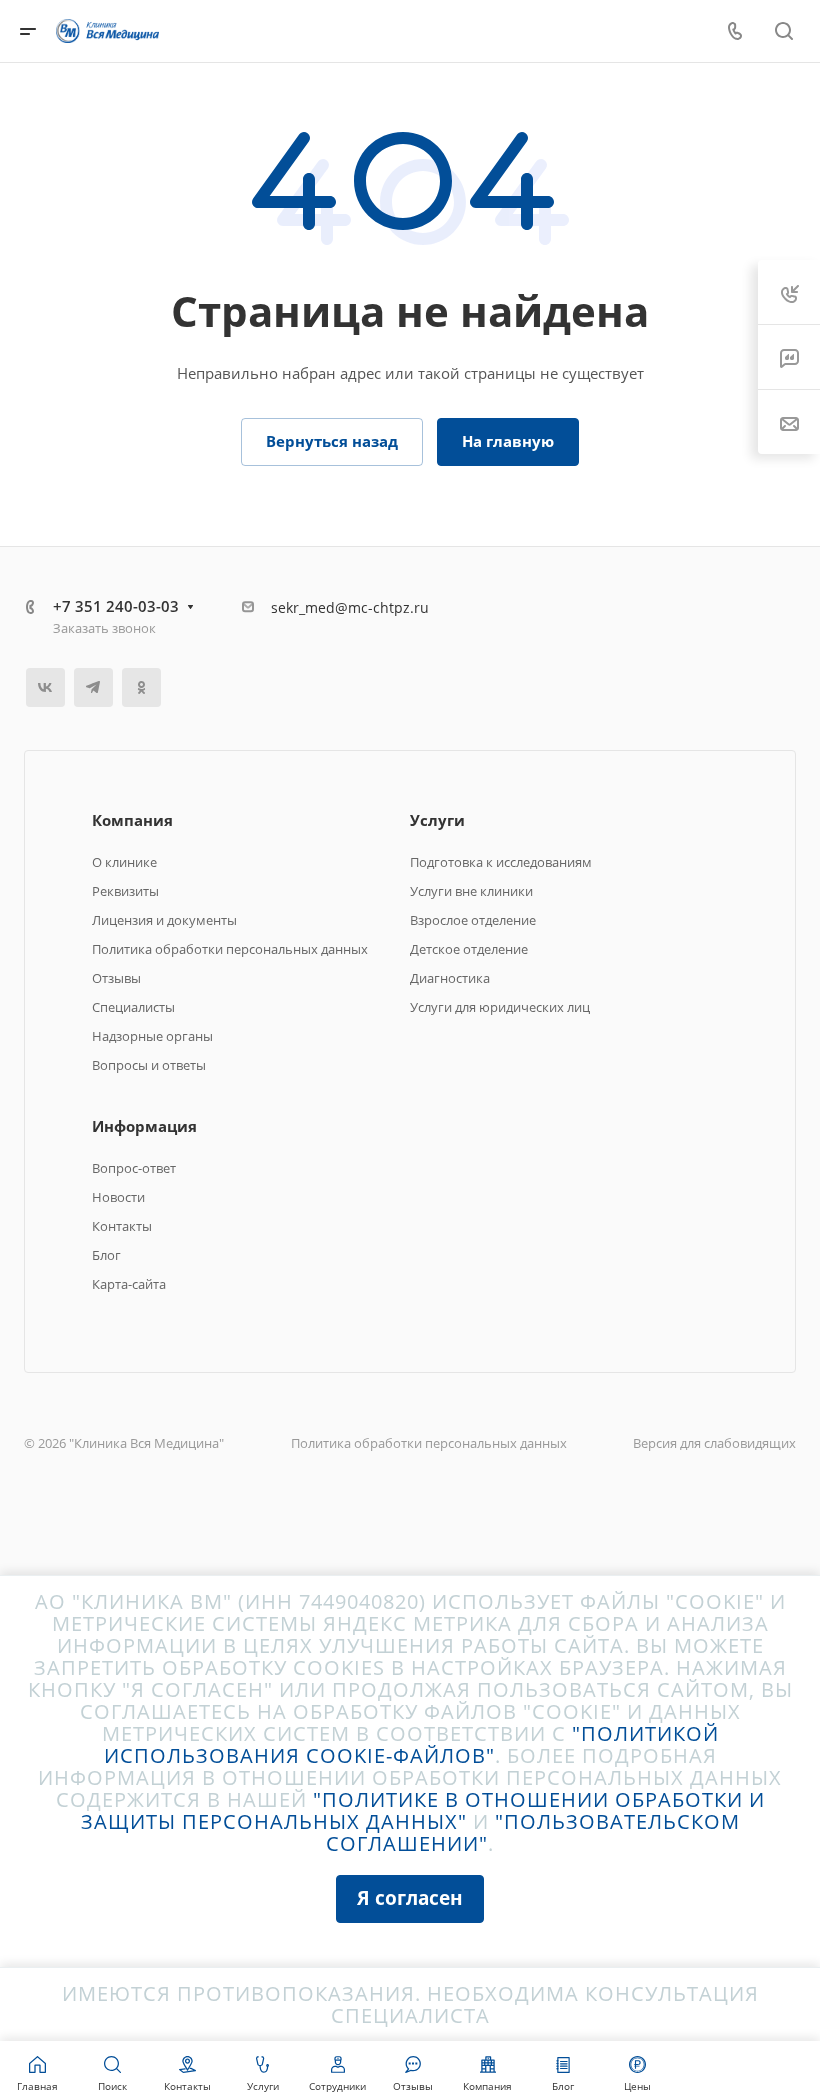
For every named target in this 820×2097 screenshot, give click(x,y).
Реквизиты (125, 891)
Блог (106, 1255)
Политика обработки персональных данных (230, 949)
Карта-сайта (129, 1284)
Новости (118, 1197)
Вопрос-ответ (134, 1168)
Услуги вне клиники (471, 891)
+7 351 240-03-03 (116, 606)
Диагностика (450, 978)
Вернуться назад (332, 441)
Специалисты (133, 1007)
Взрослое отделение (473, 920)
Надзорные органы (152, 1036)
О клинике (124, 862)
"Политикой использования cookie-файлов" (411, 1744)
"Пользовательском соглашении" (533, 1832)
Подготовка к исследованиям (501, 862)
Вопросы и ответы (149, 1065)
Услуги (437, 820)
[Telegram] (93, 687)
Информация (144, 1126)
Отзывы (116, 978)
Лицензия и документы (164, 920)
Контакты (122, 1226)
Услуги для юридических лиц (500, 1007)
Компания (132, 820)
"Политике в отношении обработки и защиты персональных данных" (423, 1810)
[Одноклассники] (141, 687)
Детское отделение (469, 949)
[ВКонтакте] (45, 687)
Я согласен (410, 1897)
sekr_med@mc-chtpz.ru (350, 607)
